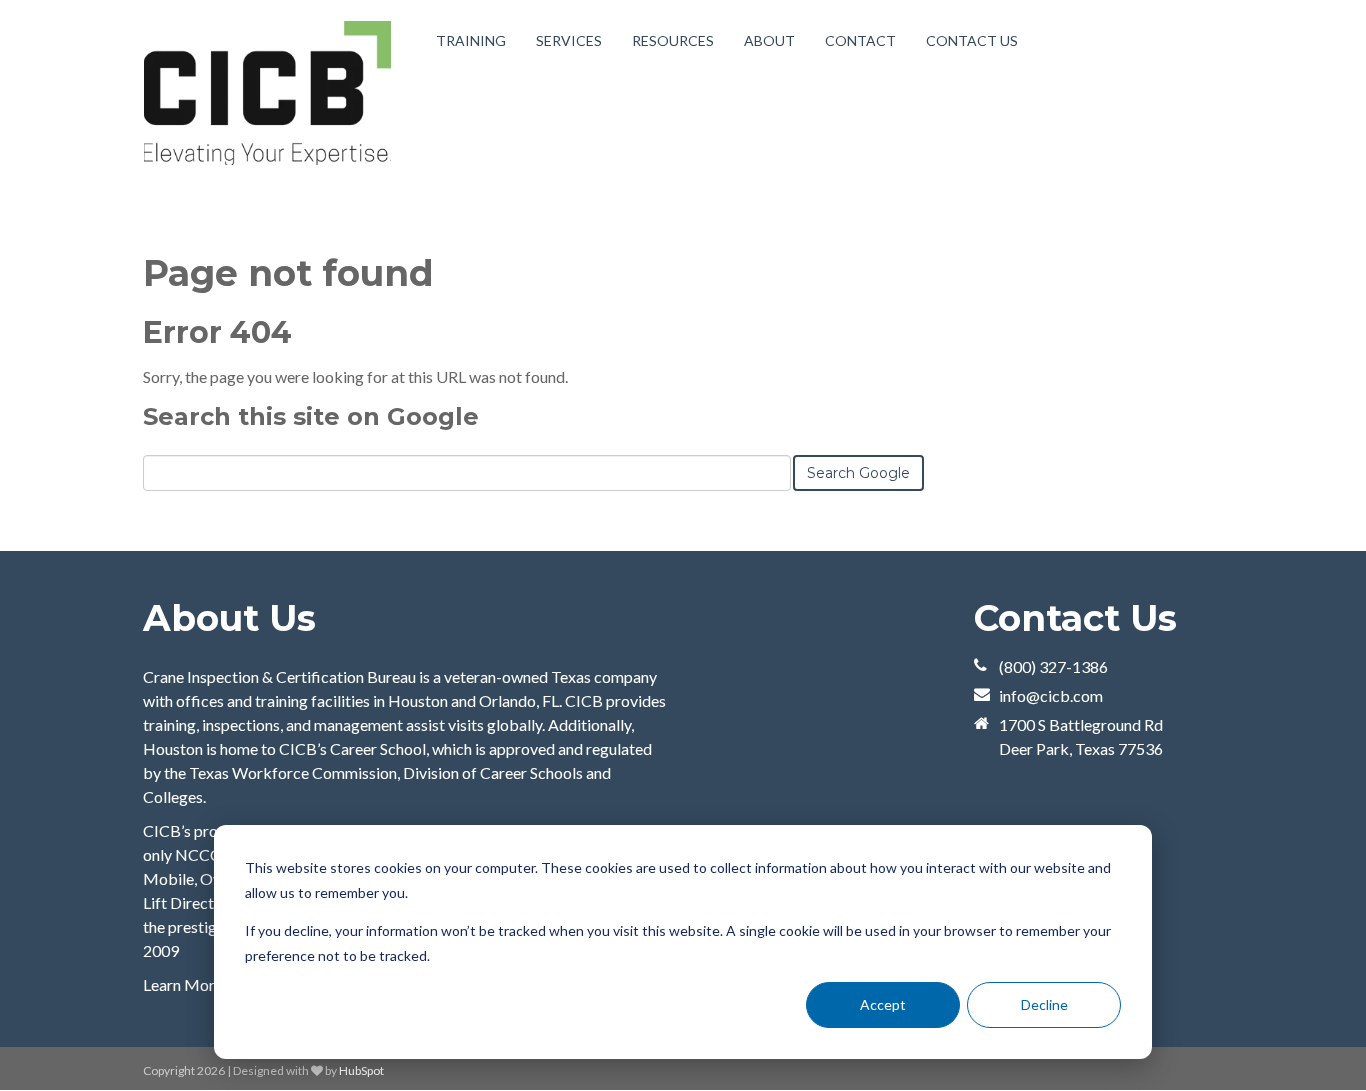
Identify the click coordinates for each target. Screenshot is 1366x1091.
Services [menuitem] (569, 40)
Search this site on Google (311, 416)
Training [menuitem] (471, 40)
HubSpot (361, 1070)
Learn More (183, 984)
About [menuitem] (769, 40)
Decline (1044, 1004)
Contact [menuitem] (860, 40)
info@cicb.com (1051, 695)
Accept (883, 1004)
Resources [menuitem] (673, 40)
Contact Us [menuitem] (972, 40)
